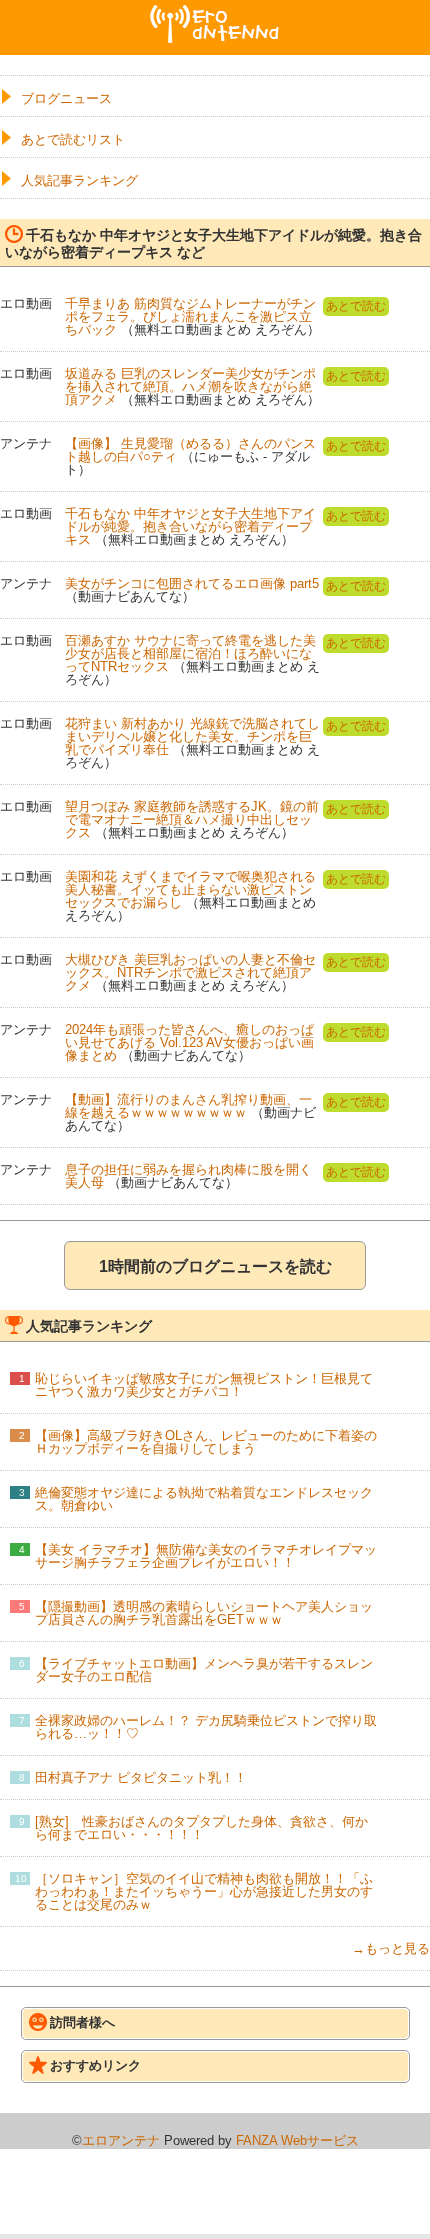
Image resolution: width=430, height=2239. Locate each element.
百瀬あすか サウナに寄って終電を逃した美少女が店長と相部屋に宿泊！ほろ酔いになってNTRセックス (190, 653)
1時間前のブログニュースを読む (215, 1266)
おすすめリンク (95, 2065)
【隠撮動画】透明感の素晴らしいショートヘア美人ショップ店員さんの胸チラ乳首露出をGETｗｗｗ (204, 1613)
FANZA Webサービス (297, 2140)
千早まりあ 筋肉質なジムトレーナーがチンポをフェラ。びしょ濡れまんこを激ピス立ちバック (190, 316)
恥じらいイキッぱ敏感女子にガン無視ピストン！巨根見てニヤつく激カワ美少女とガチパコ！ (204, 1385)
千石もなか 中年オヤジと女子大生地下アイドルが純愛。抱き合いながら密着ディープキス (190, 526)
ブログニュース (66, 98)
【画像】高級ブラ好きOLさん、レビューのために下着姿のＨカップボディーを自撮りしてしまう (206, 1442)
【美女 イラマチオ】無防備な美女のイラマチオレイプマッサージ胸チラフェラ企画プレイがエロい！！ (206, 1556)
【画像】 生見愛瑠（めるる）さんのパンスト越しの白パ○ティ (190, 450)
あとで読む (356, 306)
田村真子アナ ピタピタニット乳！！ (141, 1777)
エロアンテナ (215, 13)
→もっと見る (391, 1948)
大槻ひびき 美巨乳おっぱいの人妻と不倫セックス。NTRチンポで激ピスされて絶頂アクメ (190, 972)
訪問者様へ (82, 2022)
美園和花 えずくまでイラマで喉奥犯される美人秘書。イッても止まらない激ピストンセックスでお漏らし (190, 889)
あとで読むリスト (73, 139)
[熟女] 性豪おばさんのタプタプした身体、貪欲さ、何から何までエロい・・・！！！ (201, 1828)
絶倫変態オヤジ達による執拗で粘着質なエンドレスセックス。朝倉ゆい (204, 1499)
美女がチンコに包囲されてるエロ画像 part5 (192, 583)
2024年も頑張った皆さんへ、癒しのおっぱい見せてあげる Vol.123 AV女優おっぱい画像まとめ (189, 1042)
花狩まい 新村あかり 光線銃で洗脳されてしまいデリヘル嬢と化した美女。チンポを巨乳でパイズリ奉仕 (192, 736)
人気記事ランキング (79, 180)
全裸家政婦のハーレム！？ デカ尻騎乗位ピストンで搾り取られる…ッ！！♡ (206, 1727)
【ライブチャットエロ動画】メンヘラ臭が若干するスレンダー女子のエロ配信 (204, 1670)
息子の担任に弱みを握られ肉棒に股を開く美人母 (188, 1176)
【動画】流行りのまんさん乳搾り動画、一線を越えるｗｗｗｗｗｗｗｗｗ (188, 1106)
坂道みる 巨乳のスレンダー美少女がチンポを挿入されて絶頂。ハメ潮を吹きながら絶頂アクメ (190, 386)
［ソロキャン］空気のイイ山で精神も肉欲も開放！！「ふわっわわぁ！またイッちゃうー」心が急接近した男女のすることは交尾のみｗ (204, 1891)
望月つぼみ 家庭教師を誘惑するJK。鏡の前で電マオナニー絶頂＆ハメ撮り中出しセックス (192, 819)
